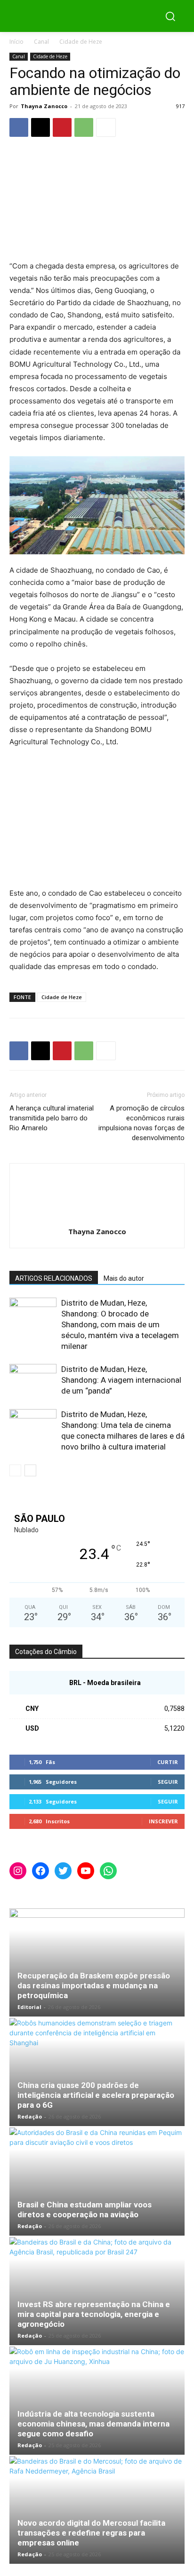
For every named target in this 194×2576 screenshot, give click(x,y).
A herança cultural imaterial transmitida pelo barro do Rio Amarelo (52, 1118)
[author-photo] (97, 1218)
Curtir (168, 1762)
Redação (30, 2116)
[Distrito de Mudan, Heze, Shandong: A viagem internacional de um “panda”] (33, 1380)
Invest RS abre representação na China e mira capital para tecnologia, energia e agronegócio (94, 2314)
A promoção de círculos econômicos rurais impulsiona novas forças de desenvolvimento (141, 1123)
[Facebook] (19, 127)
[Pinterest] (62, 127)
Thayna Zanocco (44, 106)
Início (16, 42)
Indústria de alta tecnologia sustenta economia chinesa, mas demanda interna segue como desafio (93, 2424)
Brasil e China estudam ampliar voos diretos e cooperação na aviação (85, 2210)
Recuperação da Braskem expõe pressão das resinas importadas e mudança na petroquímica (94, 1985)
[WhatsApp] (84, 127)
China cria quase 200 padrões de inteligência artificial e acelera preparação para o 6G (96, 2095)
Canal (41, 42)
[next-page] (30, 1470)
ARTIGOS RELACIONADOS (54, 1278)
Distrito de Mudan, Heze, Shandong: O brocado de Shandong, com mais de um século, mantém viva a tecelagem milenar (120, 1324)
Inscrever (163, 1821)
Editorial (29, 2007)
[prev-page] (15, 1470)
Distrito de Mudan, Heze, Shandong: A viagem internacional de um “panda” (121, 1380)
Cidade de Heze (81, 42)
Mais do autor (124, 1278)
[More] (106, 127)
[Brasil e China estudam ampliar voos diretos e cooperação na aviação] (97, 2182)
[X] (40, 127)
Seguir (168, 1782)
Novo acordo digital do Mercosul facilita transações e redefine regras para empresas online (91, 2533)
